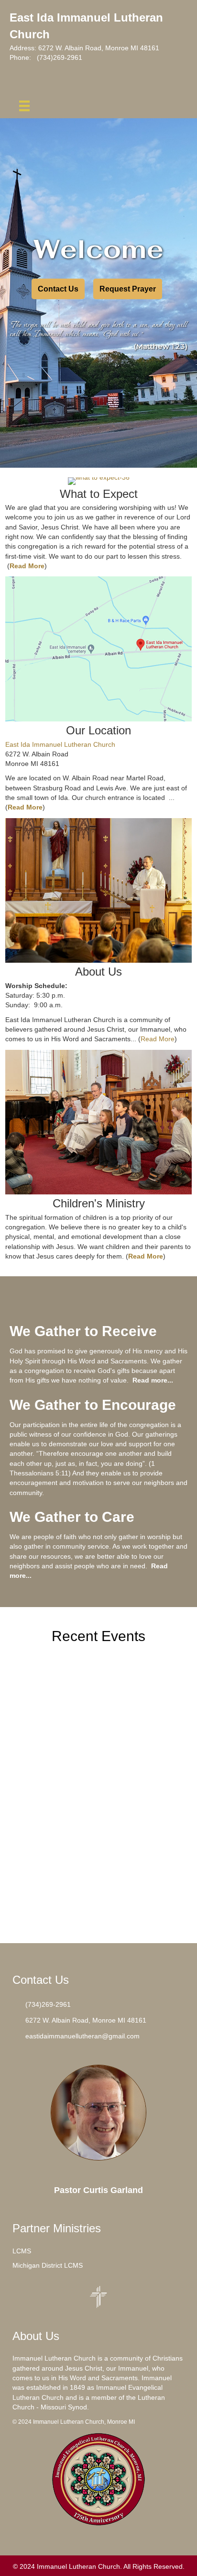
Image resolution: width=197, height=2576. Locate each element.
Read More (158, 1039)
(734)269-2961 (60, 57)
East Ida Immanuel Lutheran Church (60, 744)
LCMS (22, 2251)
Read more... (153, 1380)
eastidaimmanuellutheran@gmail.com (83, 2036)
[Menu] (24, 106)
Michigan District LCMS (48, 2265)
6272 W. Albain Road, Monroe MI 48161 (99, 48)
